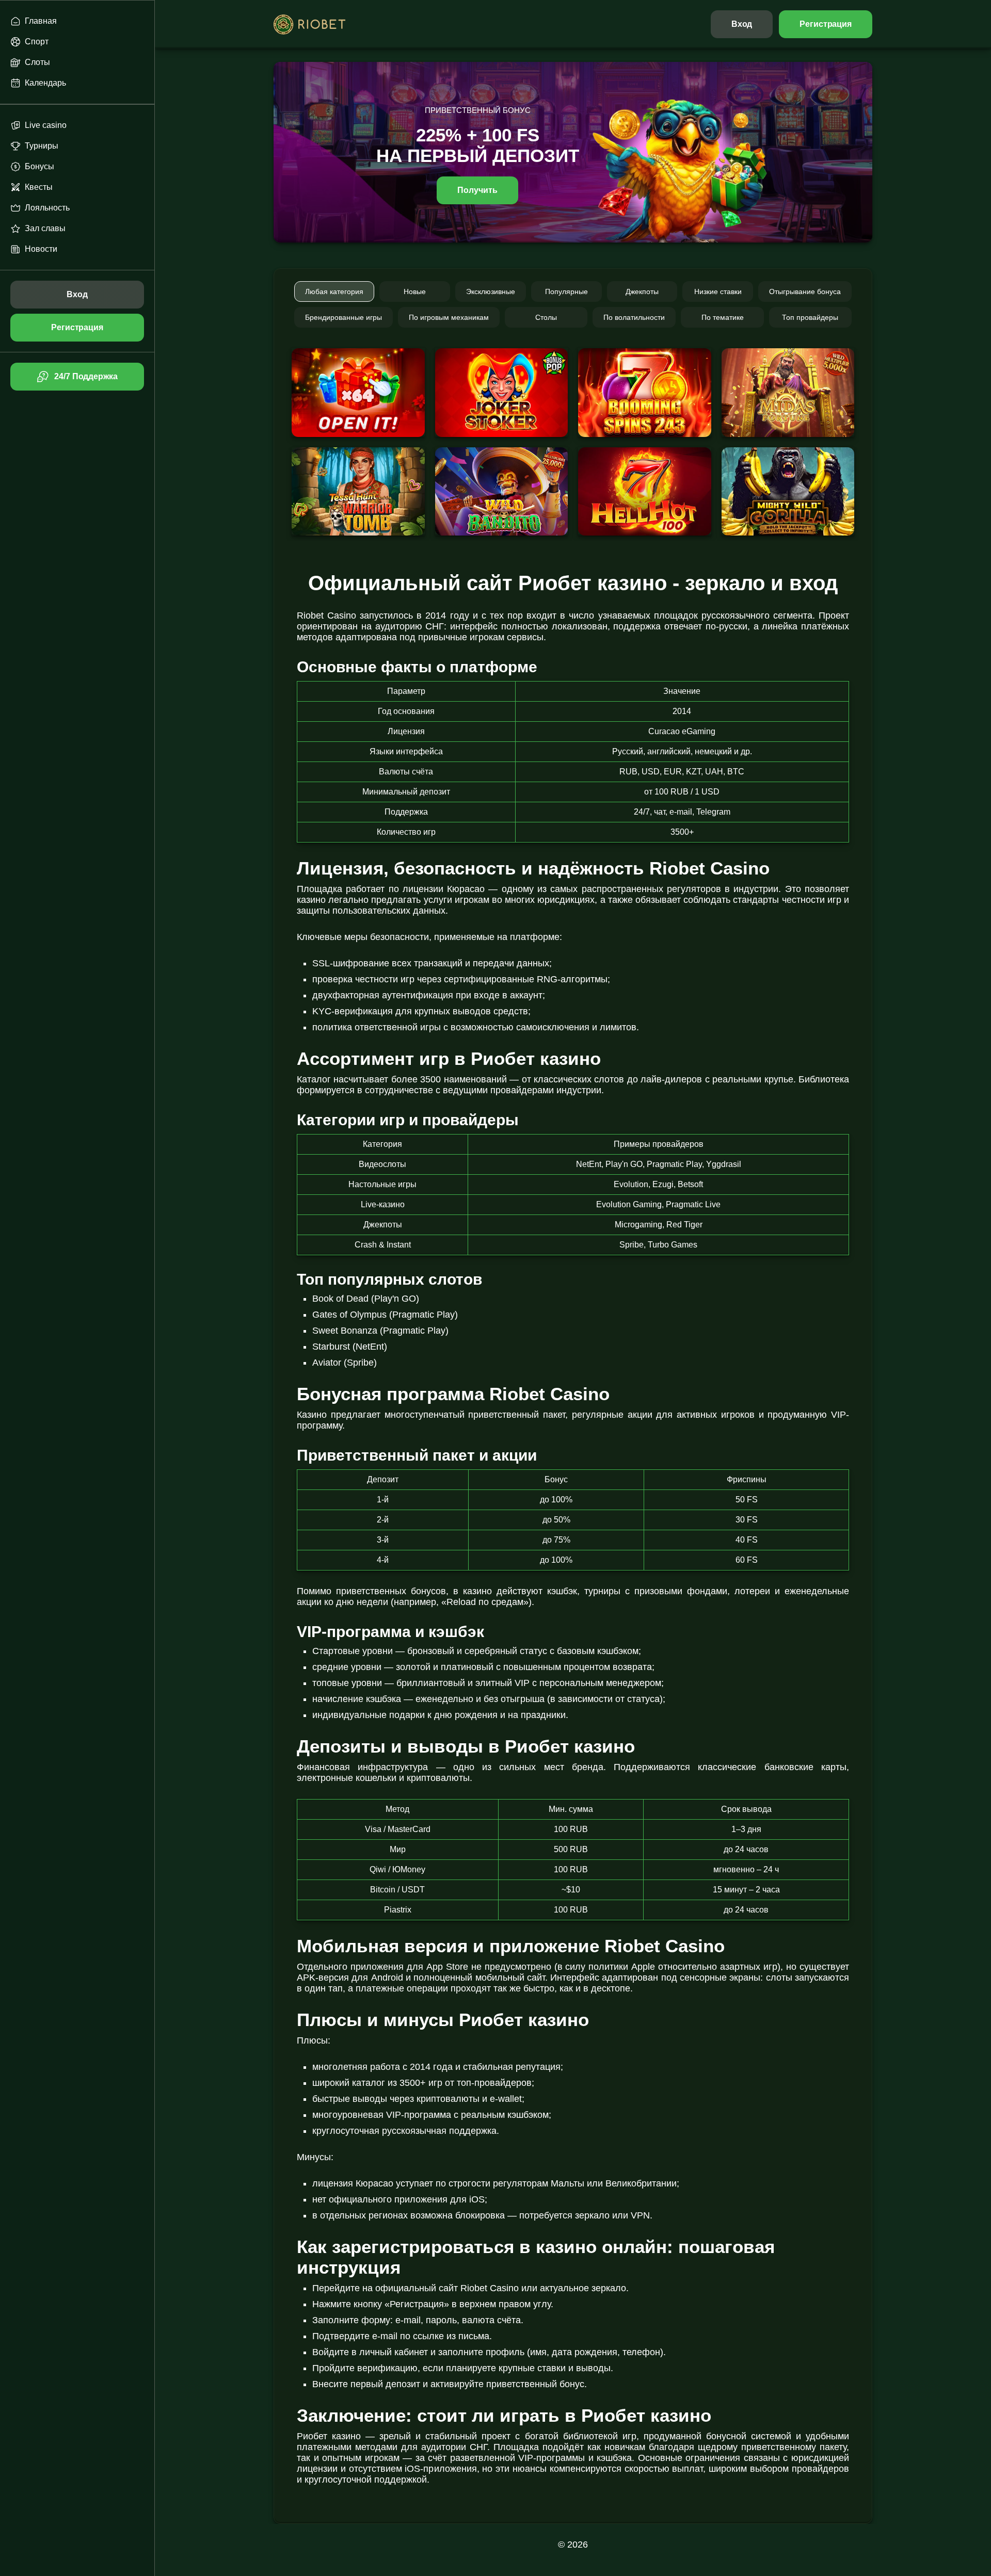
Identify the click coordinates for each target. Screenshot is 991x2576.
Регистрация (826, 24)
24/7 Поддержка (86, 376)
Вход (742, 24)
